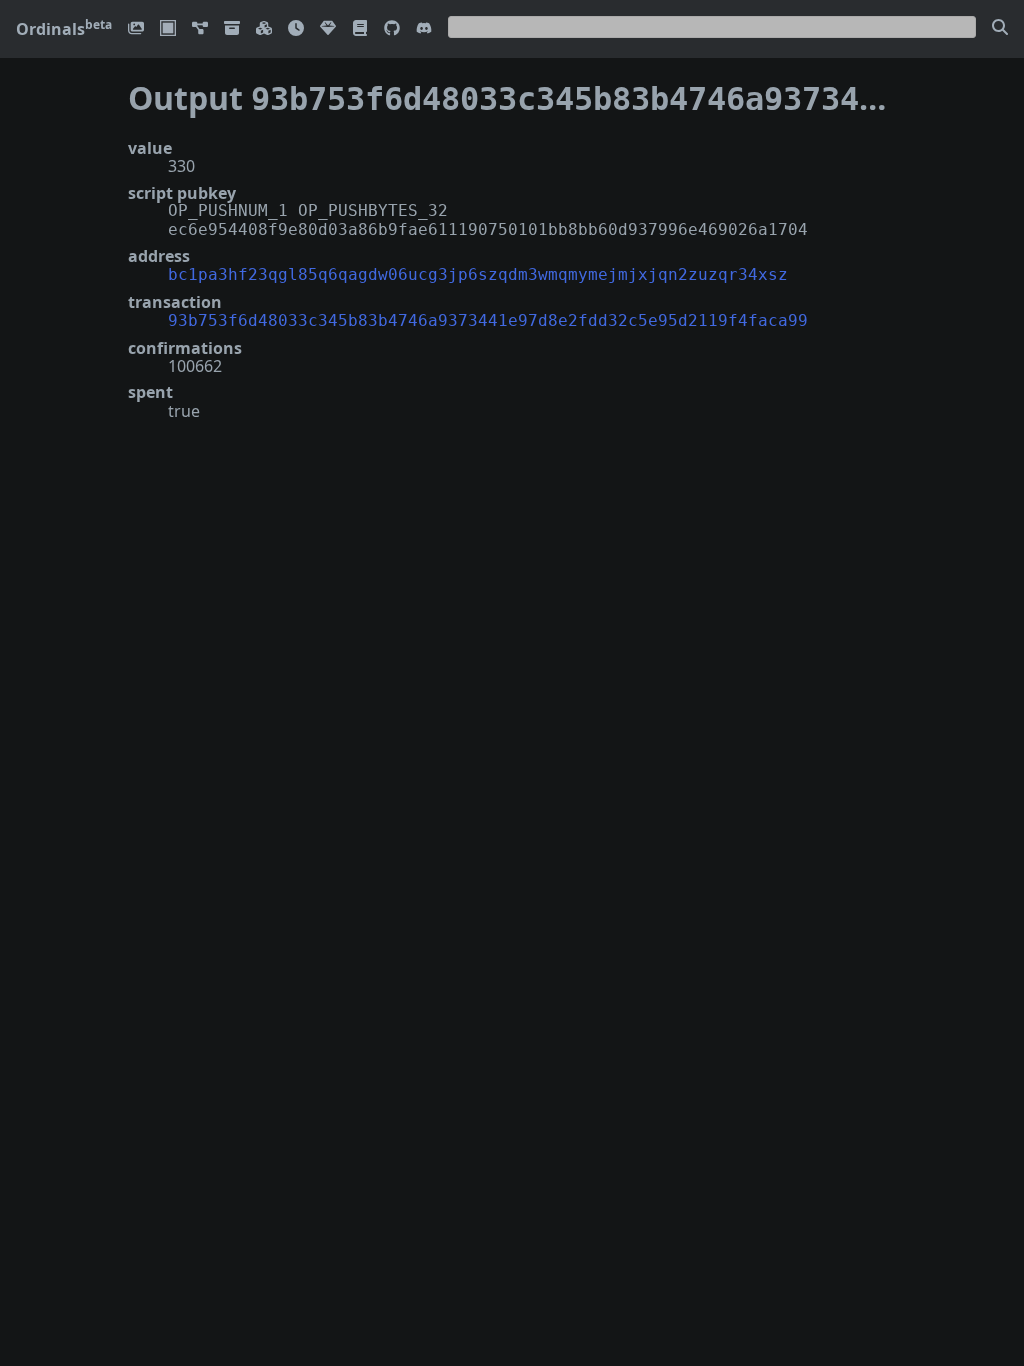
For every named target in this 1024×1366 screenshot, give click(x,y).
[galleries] (232, 29)
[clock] (296, 29)
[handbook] (360, 29)
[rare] (328, 29)
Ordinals (64, 29)
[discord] (424, 29)
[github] (392, 29)
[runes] (168, 29)
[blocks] (264, 29)
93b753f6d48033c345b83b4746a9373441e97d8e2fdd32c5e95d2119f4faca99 (488, 320)
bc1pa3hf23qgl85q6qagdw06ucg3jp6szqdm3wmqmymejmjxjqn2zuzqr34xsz (478, 274)
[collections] (200, 29)
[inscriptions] (136, 29)
